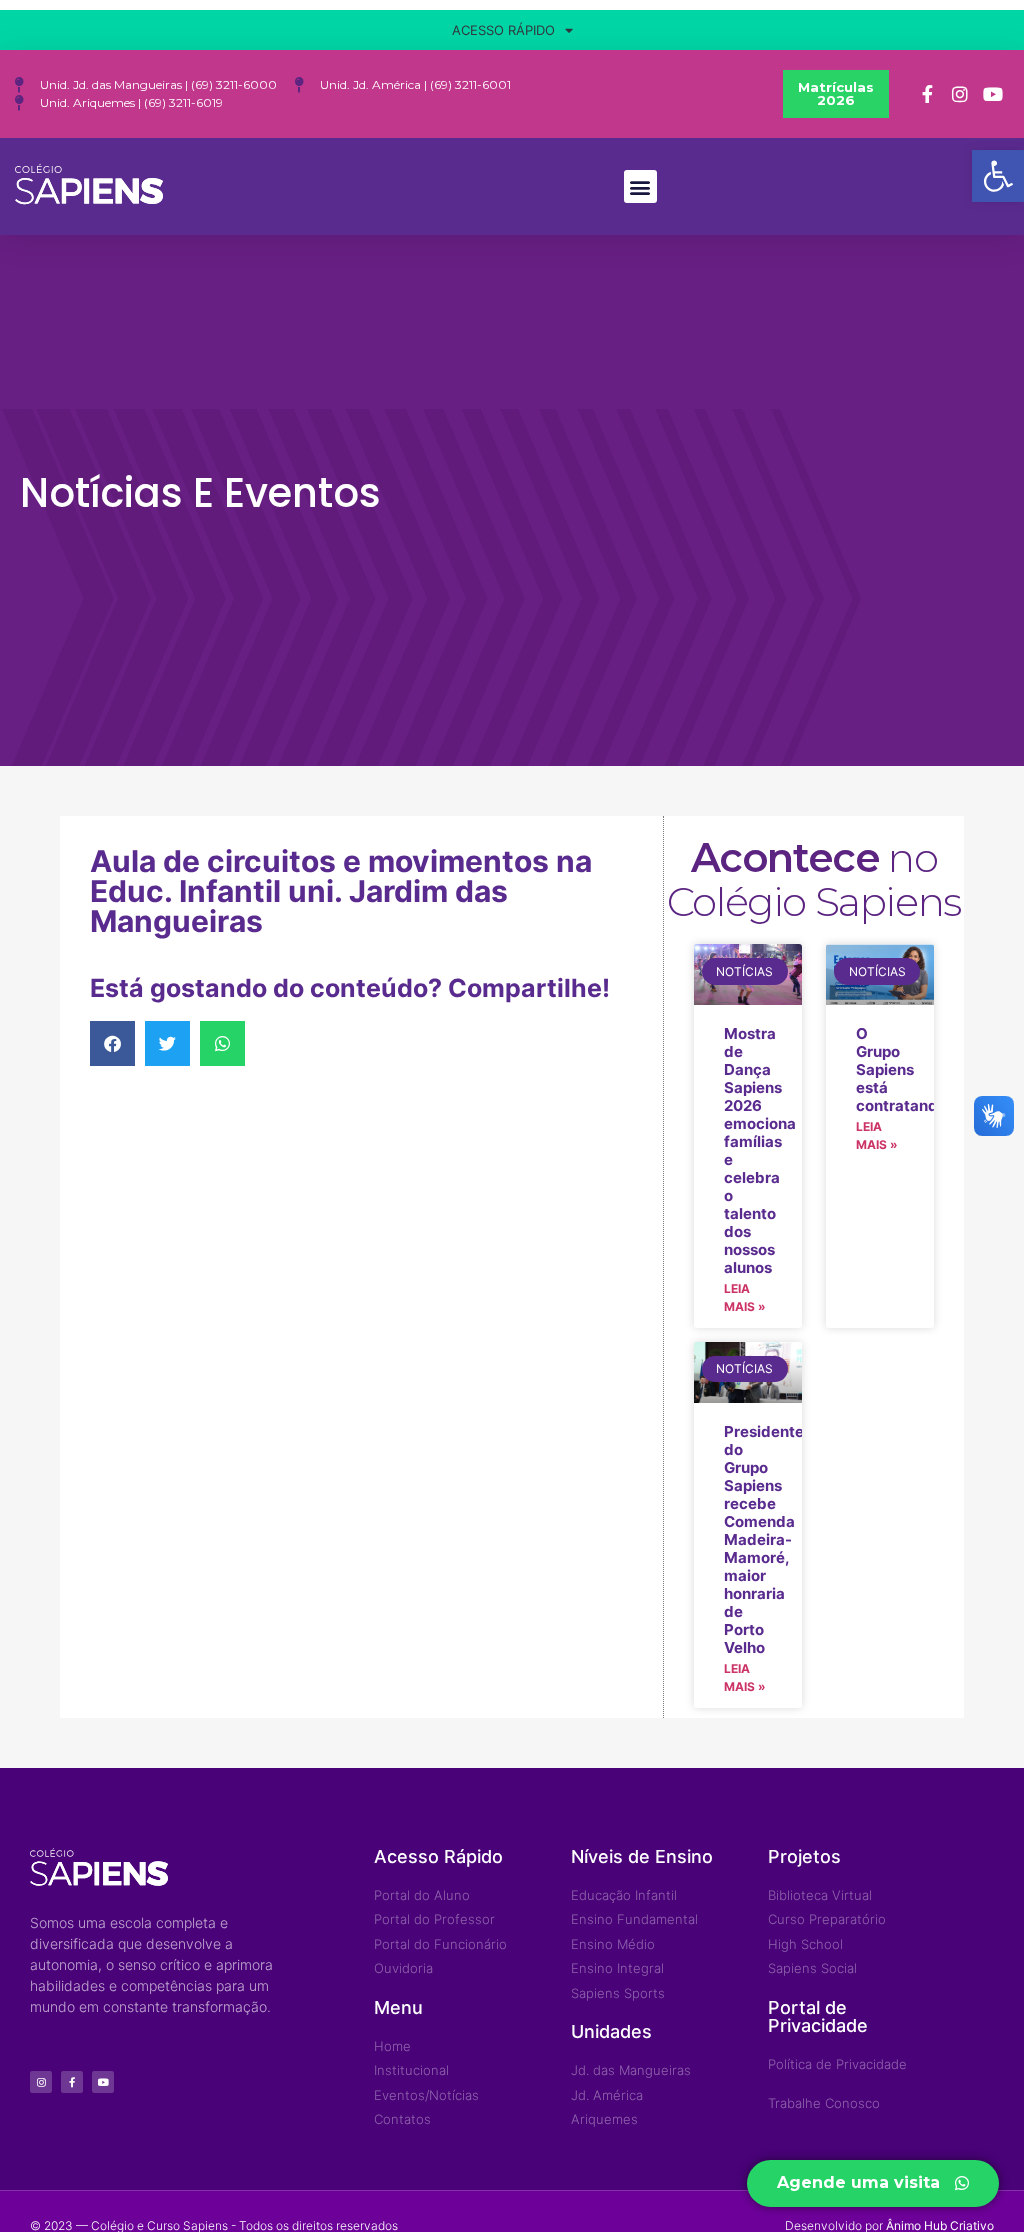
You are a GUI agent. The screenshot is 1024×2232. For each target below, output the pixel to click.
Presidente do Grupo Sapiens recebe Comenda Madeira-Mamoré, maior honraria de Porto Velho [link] (764, 1539)
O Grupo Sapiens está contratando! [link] (904, 1069)
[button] (640, 186)
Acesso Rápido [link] (503, 30)
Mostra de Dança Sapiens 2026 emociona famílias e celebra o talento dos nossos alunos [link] (760, 1150)
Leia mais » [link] (745, 1297)
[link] (998, 176)
